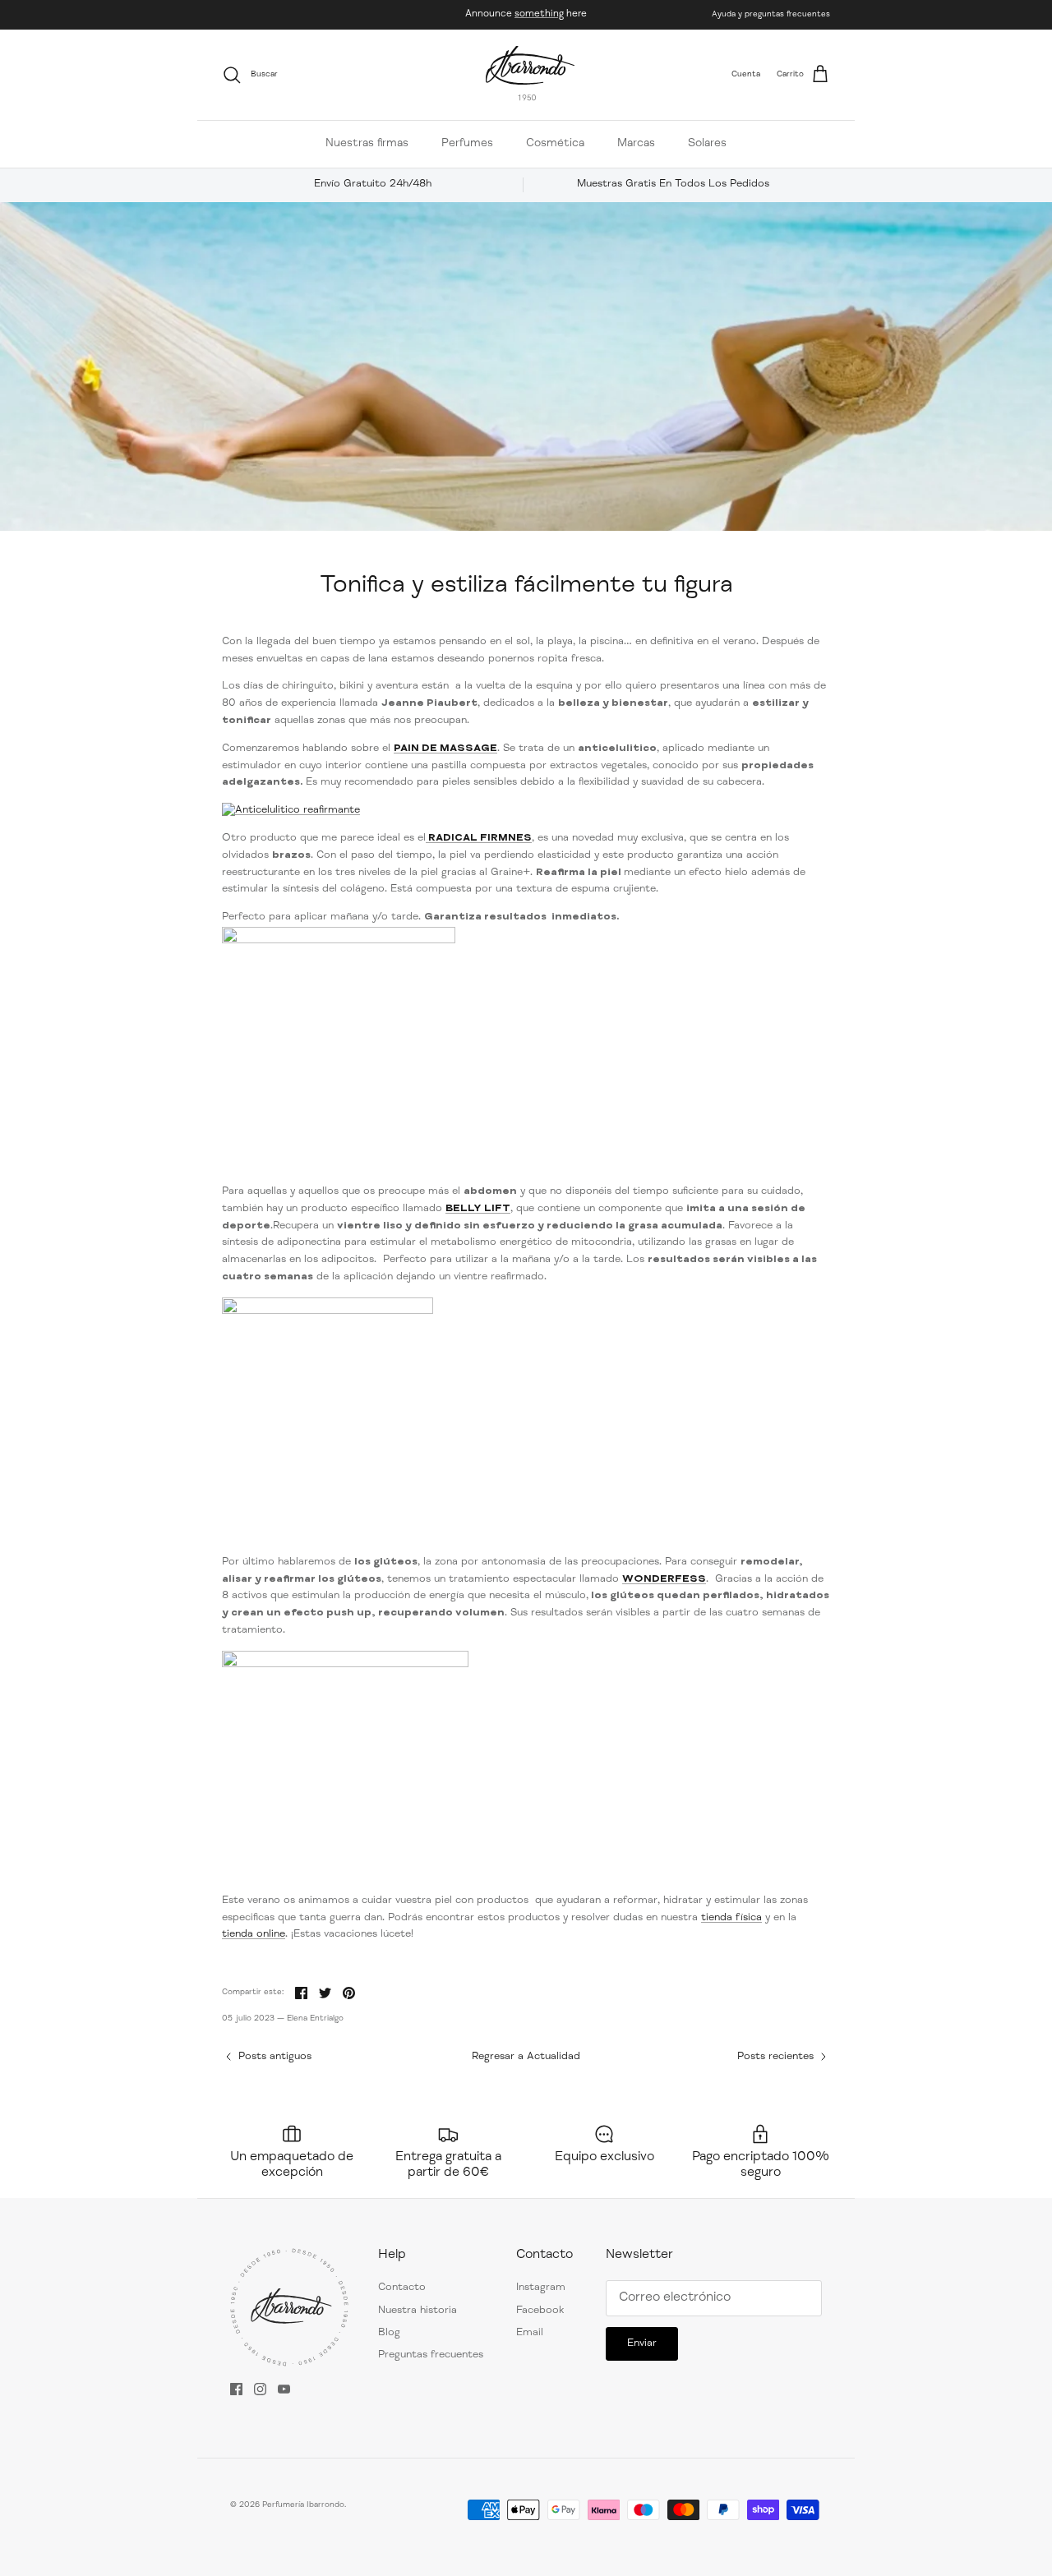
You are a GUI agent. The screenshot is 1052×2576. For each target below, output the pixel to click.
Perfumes (467, 144)
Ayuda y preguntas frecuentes (771, 15)
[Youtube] (284, 2389)
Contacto (402, 2288)
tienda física (731, 1918)
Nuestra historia (418, 2311)
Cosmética (555, 144)
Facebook (540, 2311)
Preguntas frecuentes (431, 2355)
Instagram (541, 2288)
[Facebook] (236, 2389)
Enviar (642, 2344)
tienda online (254, 1935)
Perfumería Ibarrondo (303, 2505)
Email (530, 2333)
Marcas (636, 144)
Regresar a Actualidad (526, 2057)
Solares (707, 144)
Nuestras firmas (367, 144)
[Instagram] (260, 2389)
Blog (389, 2333)
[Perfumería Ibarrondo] (530, 75)
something (539, 14)
